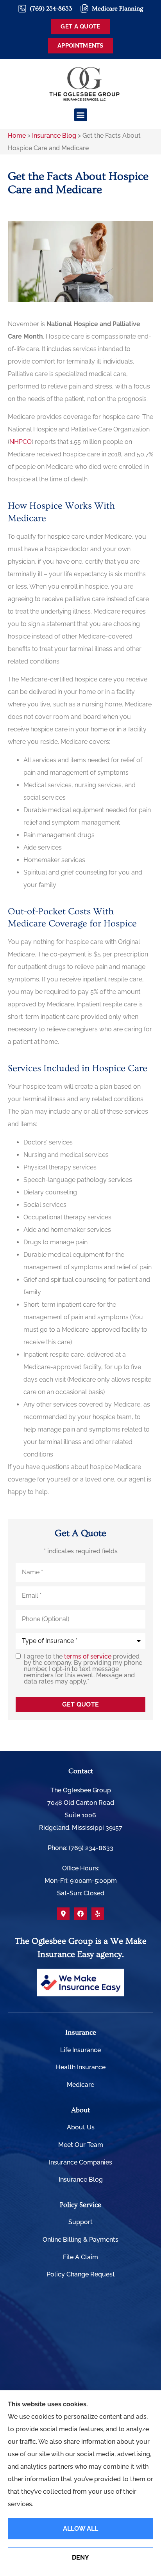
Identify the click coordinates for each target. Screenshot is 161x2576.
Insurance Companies (80, 2162)
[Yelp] (98, 1914)
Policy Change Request (81, 2274)
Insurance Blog (54, 136)
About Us (81, 2127)
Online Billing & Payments (80, 2240)
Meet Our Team (81, 2145)
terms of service (88, 1656)
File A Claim (80, 2257)
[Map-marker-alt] (63, 1914)
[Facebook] (80, 1914)
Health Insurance (81, 2067)
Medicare (80, 2085)
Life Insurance (80, 2050)
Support (80, 2222)
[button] (81, 115)
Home (17, 136)
